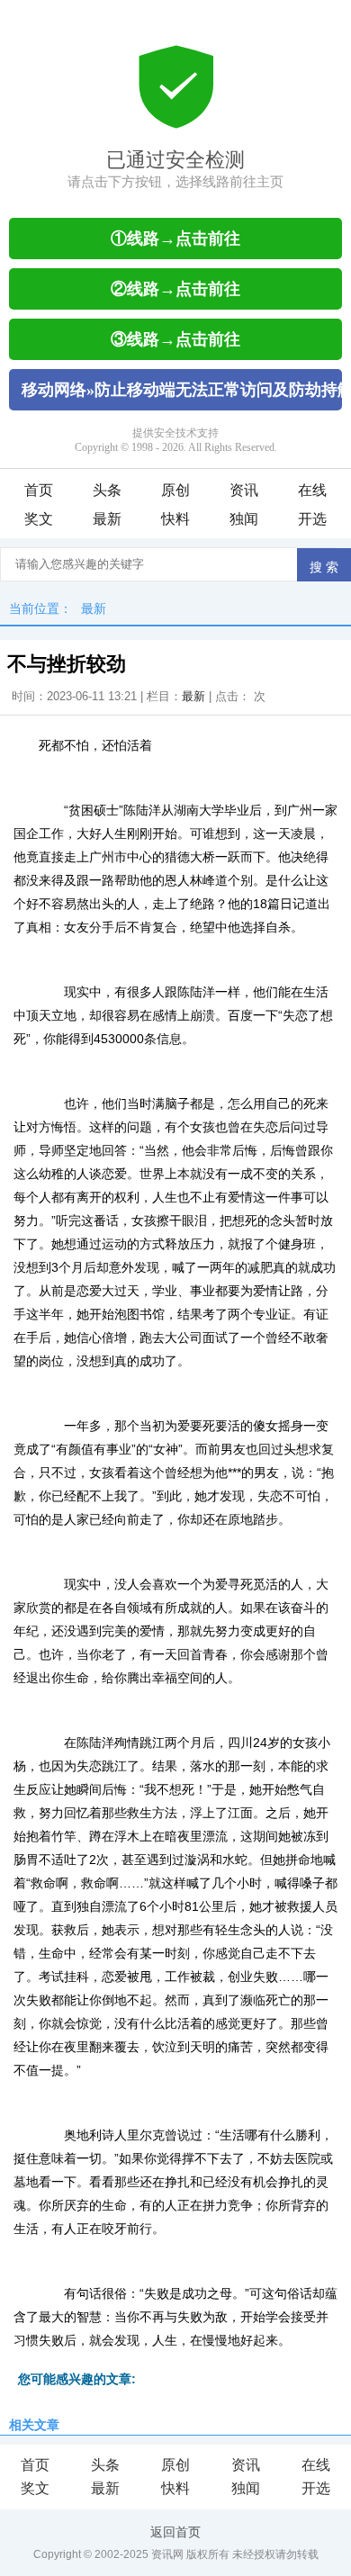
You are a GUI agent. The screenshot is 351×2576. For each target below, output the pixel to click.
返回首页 (175, 2532)
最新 (107, 519)
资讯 (244, 490)
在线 (312, 490)
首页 (39, 490)
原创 (175, 490)
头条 (107, 490)
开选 (312, 519)
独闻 (244, 519)
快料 (175, 519)
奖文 (39, 519)
